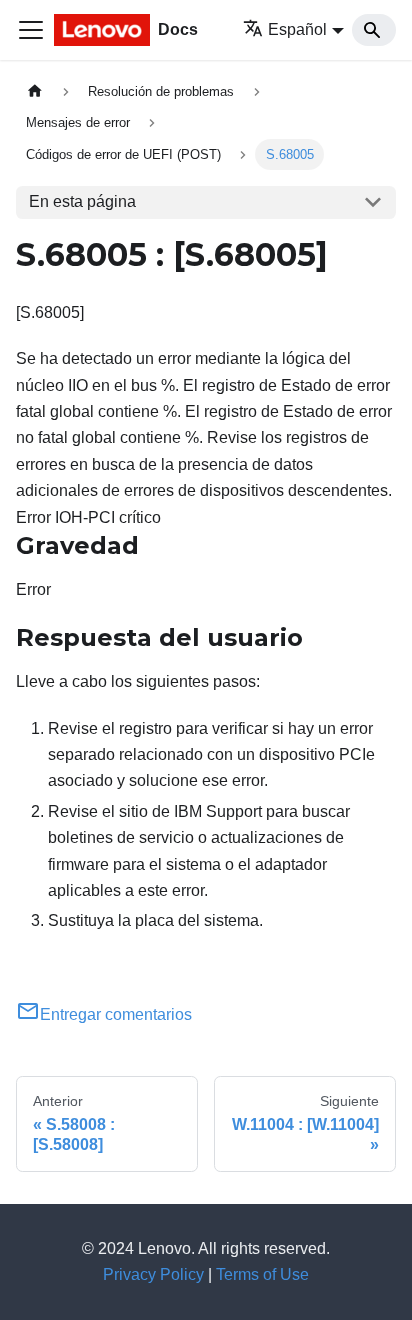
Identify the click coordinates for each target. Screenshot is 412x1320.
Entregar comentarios (116, 1014)
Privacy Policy (153, 1274)
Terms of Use (262, 1274)
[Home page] (35, 91)
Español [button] (297, 29)
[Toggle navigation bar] (31, 30)
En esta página (82, 201)
